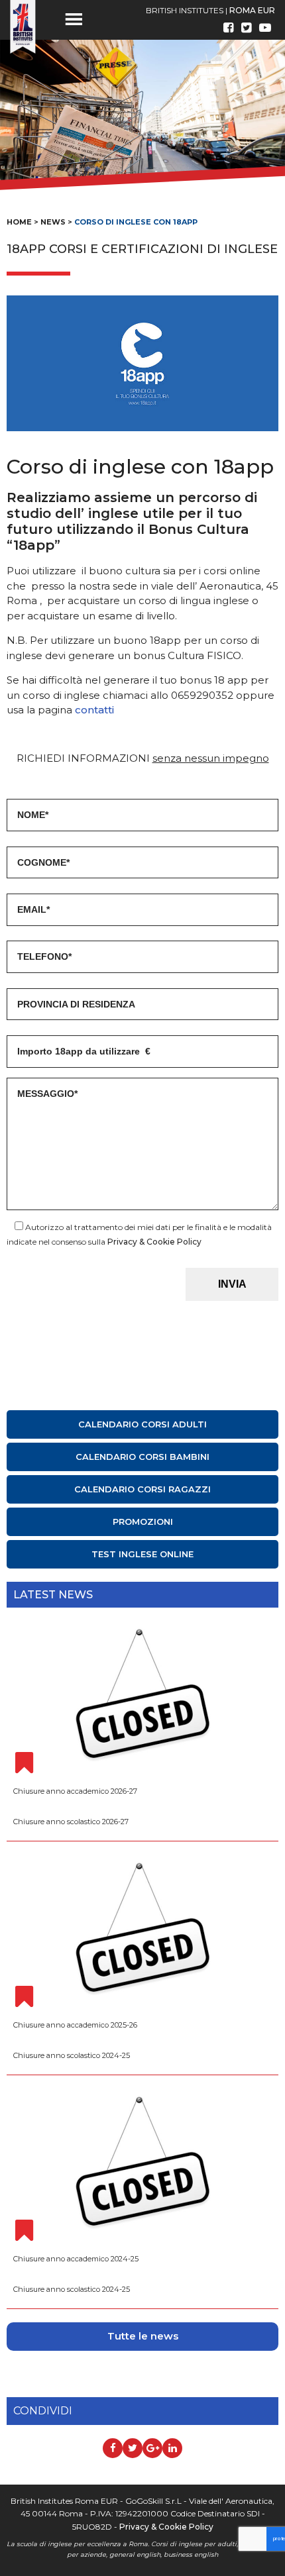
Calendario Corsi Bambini (142, 1457)
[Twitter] (246, 28)
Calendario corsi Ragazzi (142, 1489)
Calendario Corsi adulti (142, 1424)
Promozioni (143, 1521)
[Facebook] (228, 28)
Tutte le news (143, 2336)
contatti (94, 710)
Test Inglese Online (142, 1554)
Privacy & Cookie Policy (154, 1242)
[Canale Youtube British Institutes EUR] (265, 28)
